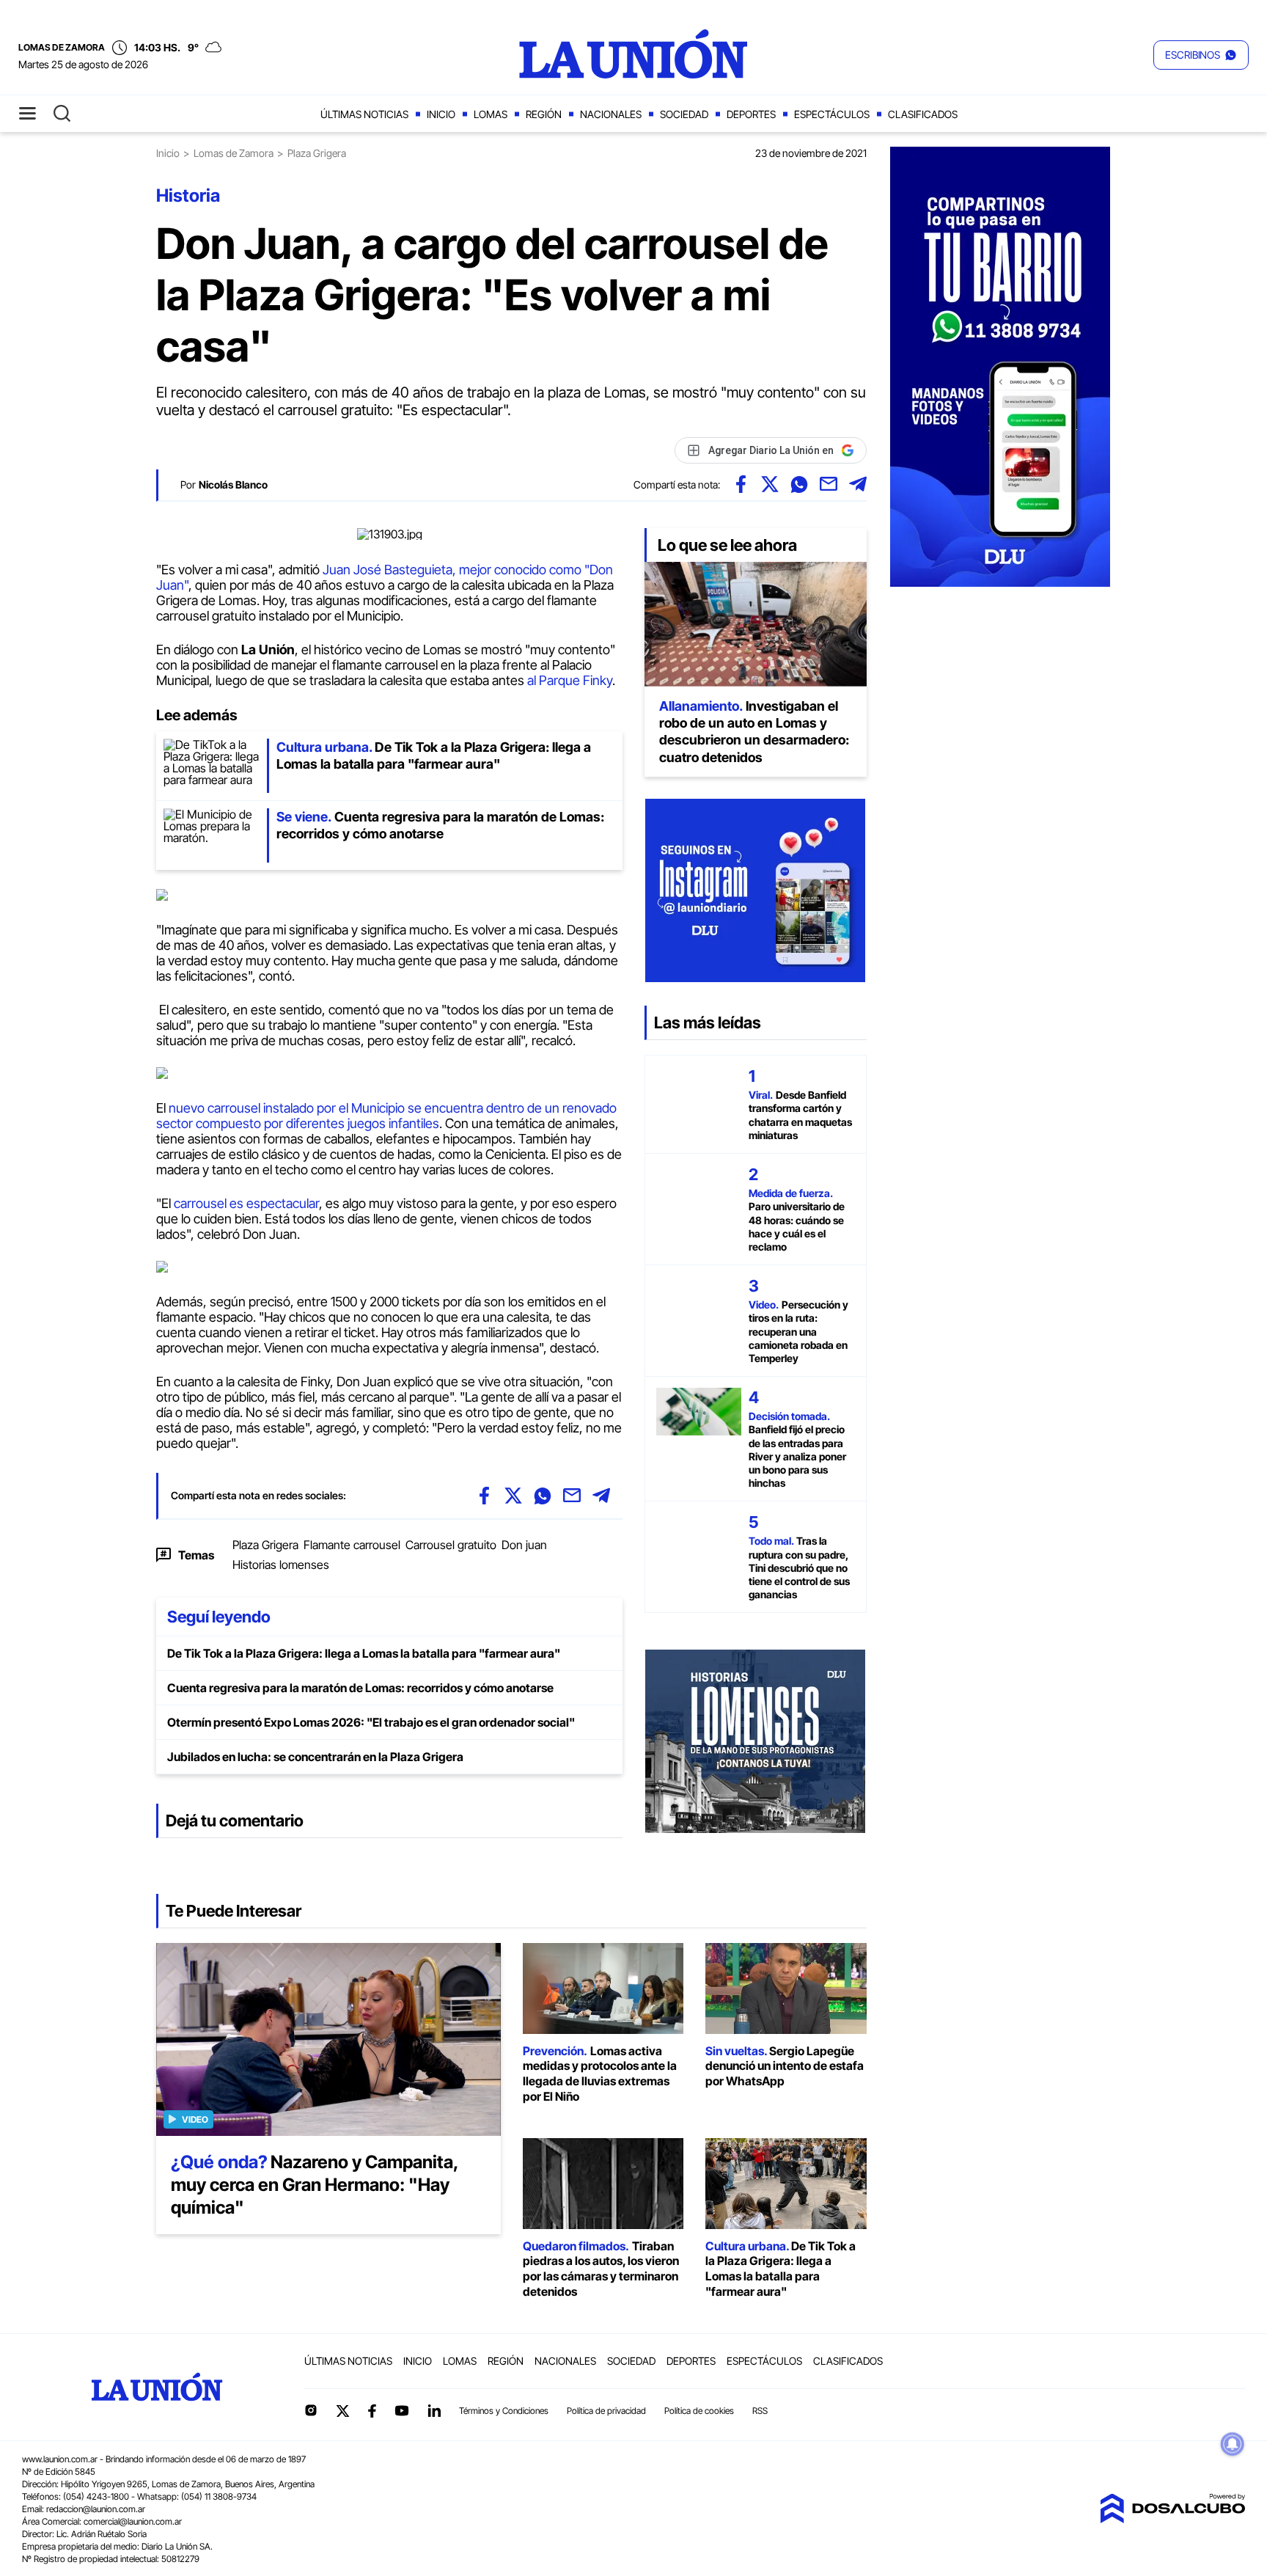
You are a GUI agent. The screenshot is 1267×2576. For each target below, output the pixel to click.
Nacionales (611, 114)
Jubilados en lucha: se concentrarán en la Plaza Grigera (315, 1757)
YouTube (402, 2411)
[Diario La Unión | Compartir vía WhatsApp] (799, 484)
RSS (760, 2411)
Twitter (343, 2411)
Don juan (524, 1545)
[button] (1201, 55)
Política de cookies (699, 2411)
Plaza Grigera (265, 1545)
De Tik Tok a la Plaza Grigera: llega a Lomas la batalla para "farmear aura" (364, 1653)
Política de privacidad (606, 2411)
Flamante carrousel (352, 1545)
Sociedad (684, 114)
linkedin (434, 2410)
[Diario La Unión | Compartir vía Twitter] (770, 484)
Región (544, 114)
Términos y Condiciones (504, 2411)
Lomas (491, 114)
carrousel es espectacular (245, 1203)
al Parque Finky (570, 680)
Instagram (311, 2410)
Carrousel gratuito (451, 1545)
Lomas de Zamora (234, 153)
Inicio (441, 114)
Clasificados (923, 114)
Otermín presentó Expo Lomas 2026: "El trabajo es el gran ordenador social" (371, 1722)
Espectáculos (832, 114)
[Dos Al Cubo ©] (1172, 2519)
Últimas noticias (364, 114)
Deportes (751, 114)
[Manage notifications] (1233, 2444)
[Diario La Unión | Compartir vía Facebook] (741, 484)
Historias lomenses (281, 1565)
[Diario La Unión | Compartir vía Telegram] (858, 484)
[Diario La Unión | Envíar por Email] (829, 484)
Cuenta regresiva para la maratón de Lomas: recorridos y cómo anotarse (360, 1688)
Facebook (372, 2411)
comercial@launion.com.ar (133, 2521)
